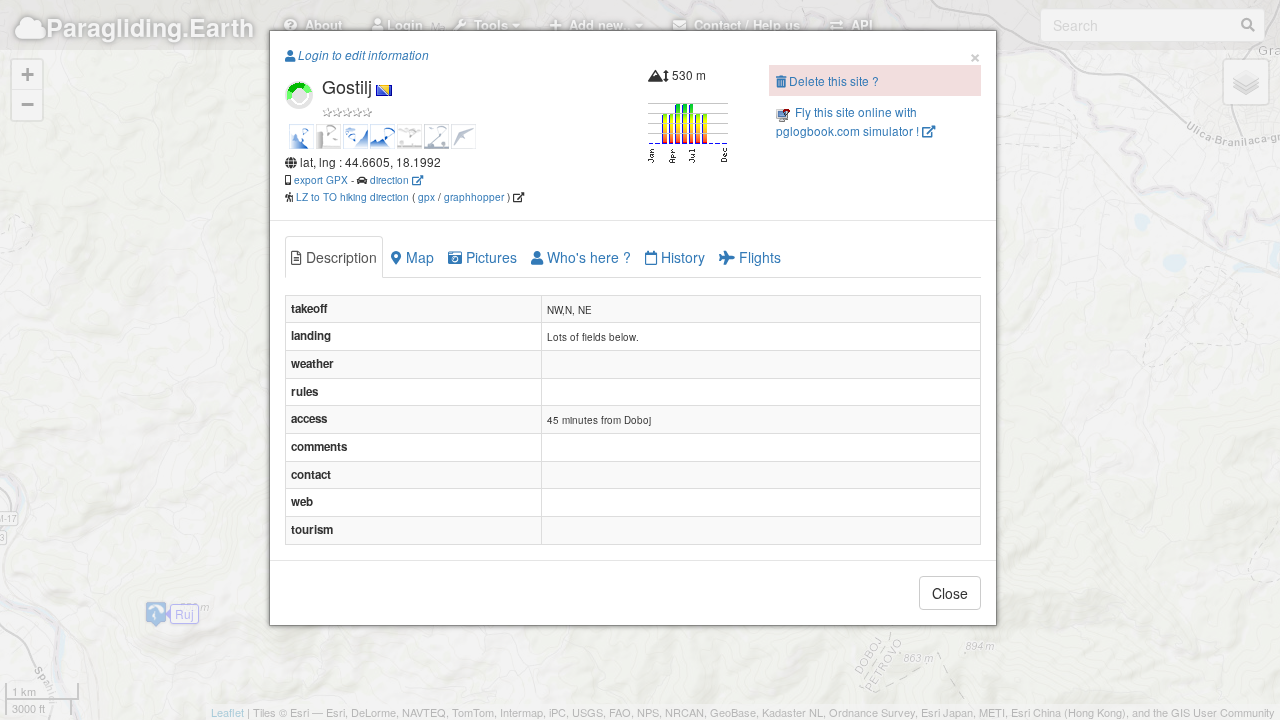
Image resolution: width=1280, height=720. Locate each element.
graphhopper (474, 196)
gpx (426, 196)
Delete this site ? (832, 80)
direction (391, 179)
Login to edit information (362, 55)
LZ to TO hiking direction (351, 196)
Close (950, 593)
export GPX (321, 179)
